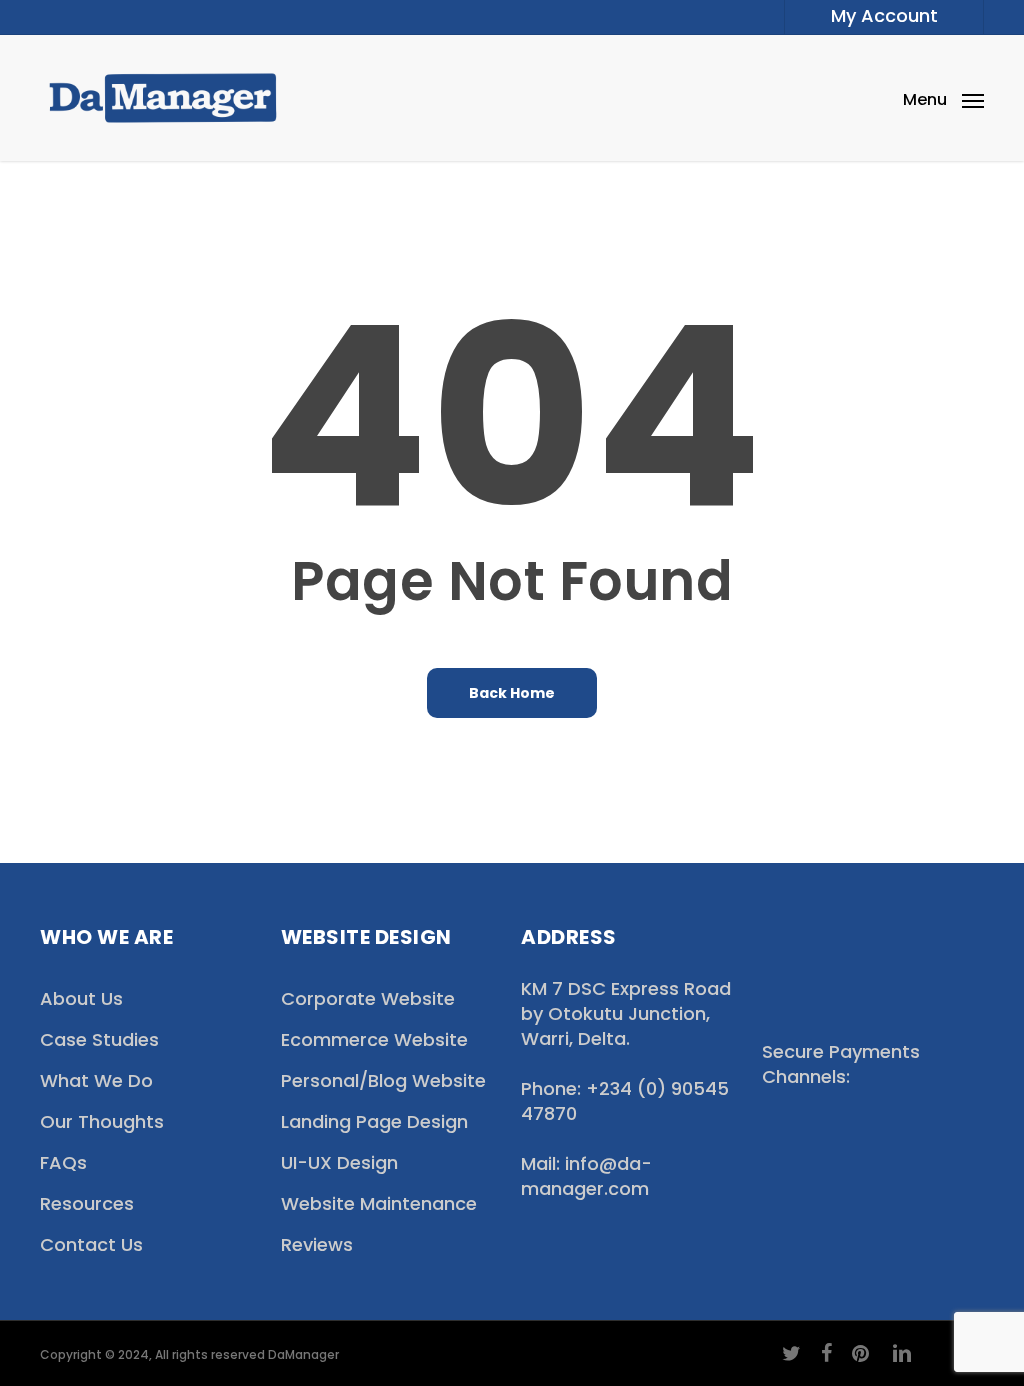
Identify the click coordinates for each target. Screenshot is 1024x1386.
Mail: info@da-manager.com (586, 1176)
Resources (87, 1203)
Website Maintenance (379, 1203)
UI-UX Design (339, 1162)
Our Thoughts (102, 1121)
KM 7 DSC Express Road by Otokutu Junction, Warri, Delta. (626, 1013)
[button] (943, 98)
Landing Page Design (374, 1121)
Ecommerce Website (374, 1039)
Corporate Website (368, 998)
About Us (81, 998)
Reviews (317, 1244)
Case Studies (99, 1039)
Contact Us (91, 1244)
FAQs (63, 1162)
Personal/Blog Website (383, 1080)
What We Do (96, 1080)
